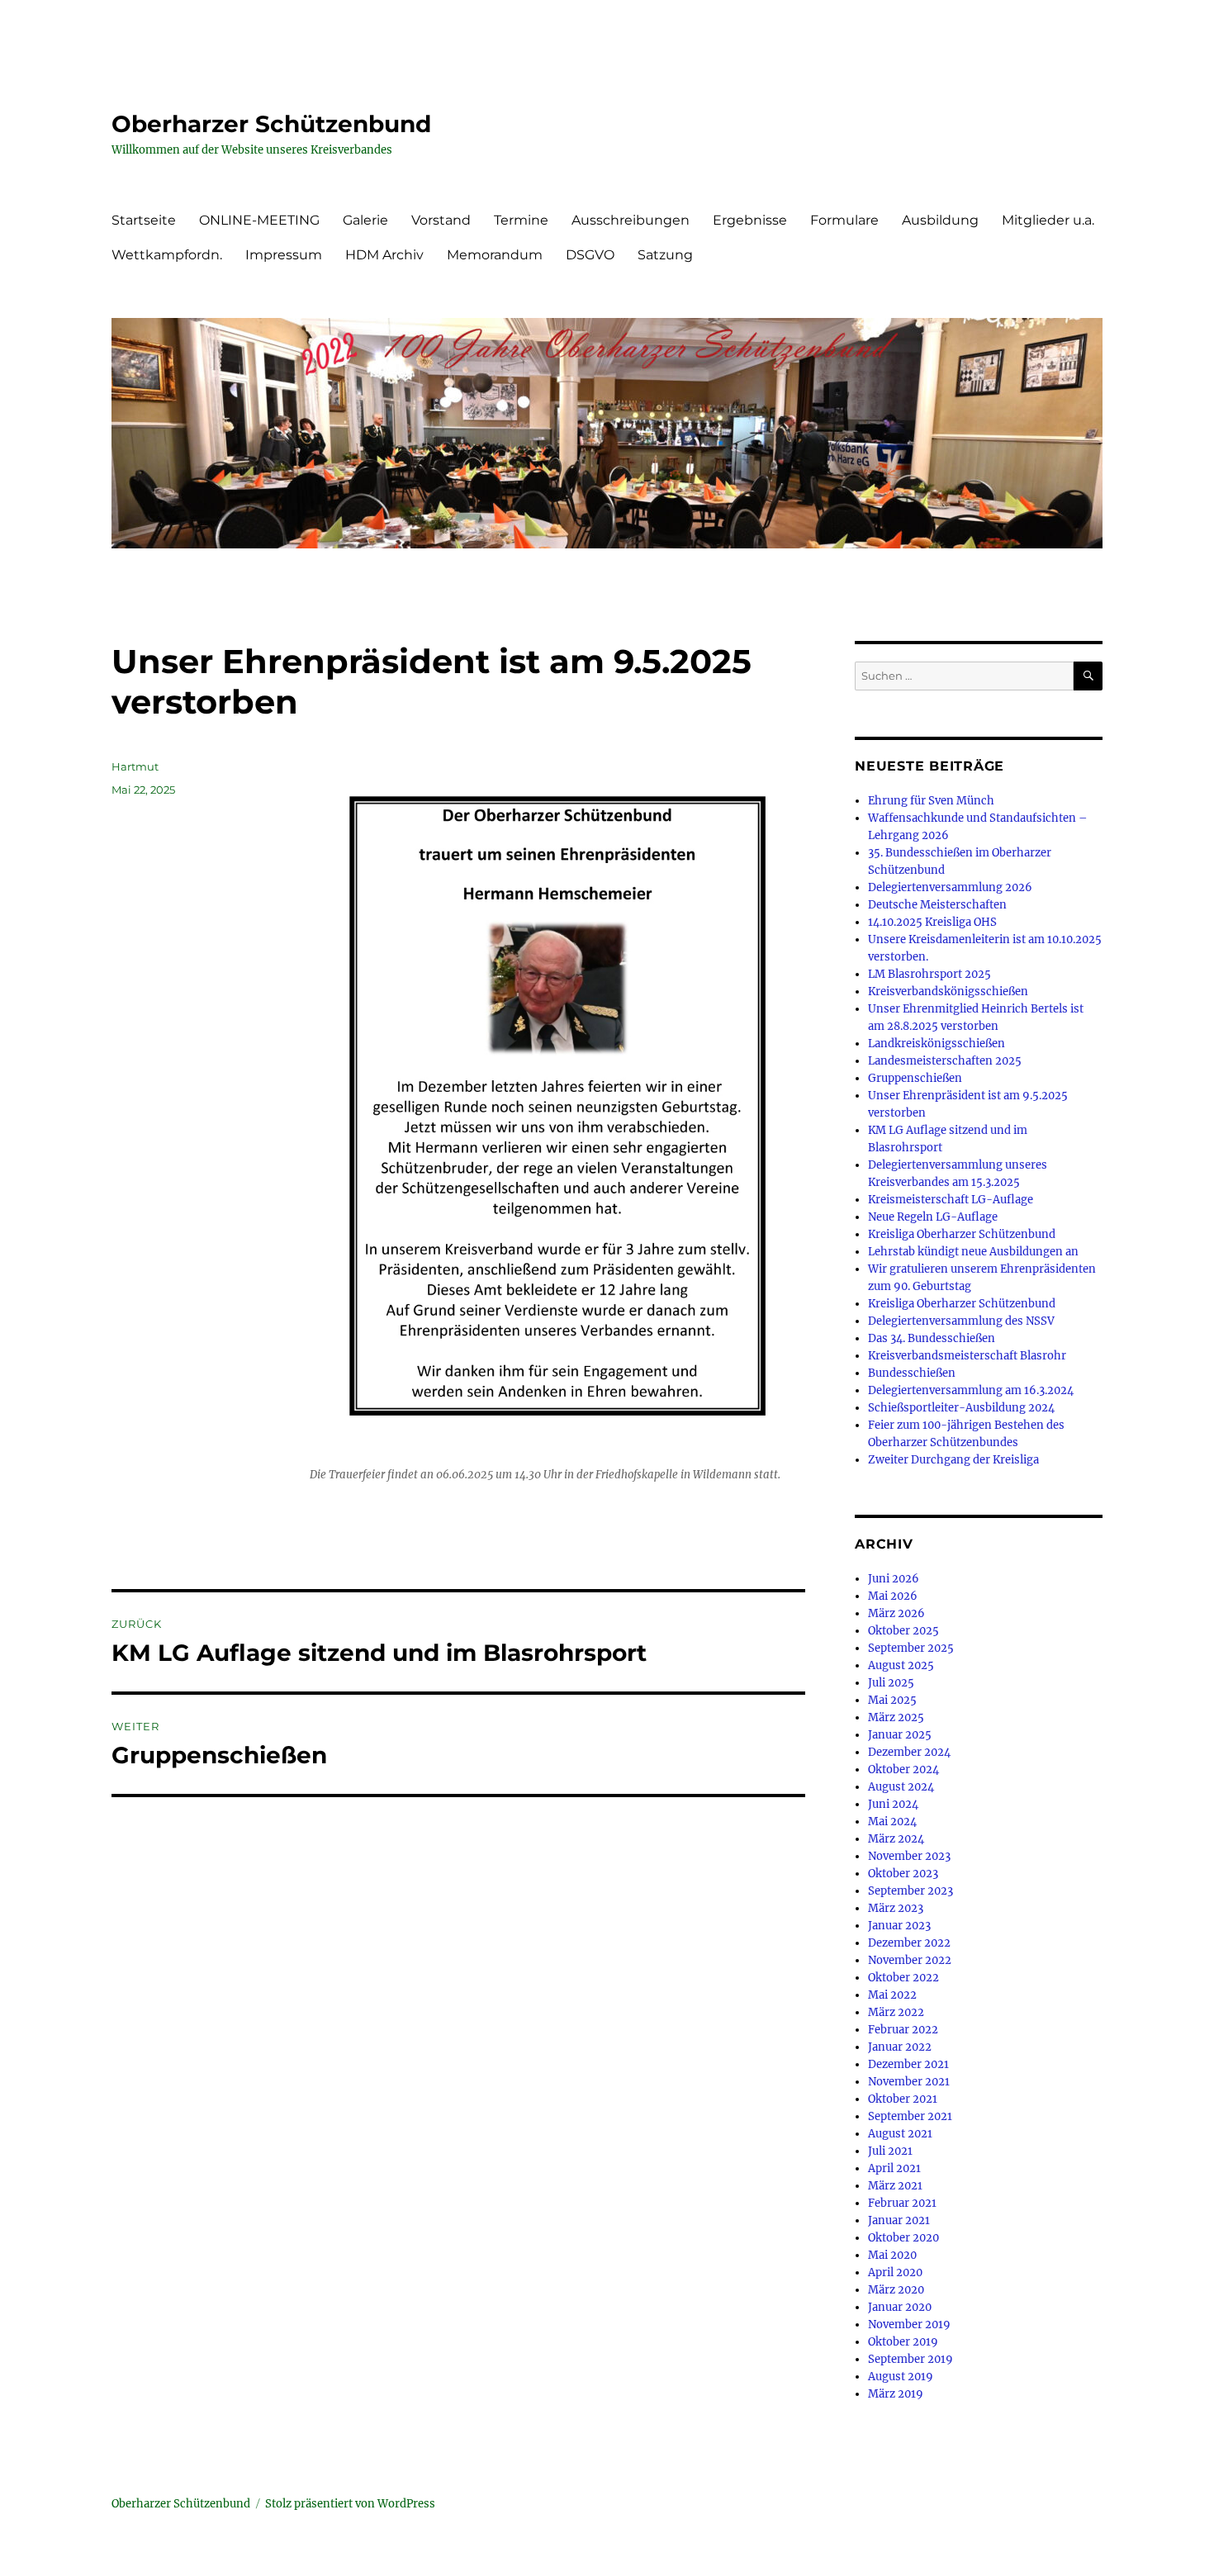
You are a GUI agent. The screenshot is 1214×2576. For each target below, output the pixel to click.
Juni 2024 (893, 1804)
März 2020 (896, 2290)
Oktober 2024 (903, 1770)
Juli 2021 (890, 2151)
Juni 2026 (894, 1579)
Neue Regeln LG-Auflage (933, 1217)
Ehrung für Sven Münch (931, 801)
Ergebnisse (750, 220)
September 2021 (910, 2116)
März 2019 (896, 2394)
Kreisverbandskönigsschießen (948, 991)
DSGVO (590, 255)
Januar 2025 (900, 1735)
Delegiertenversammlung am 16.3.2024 (971, 1390)
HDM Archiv (384, 255)
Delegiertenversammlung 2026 (950, 887)
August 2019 (901, 2377)
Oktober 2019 (903, 2342)
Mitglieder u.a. (1048, 220)
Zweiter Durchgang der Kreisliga (953, 1460)
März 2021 (895, 2186)
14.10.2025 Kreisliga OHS (932, 922)
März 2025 (896, 1717)
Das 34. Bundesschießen (932, 1338)
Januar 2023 (899, 1926)
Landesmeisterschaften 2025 (945, 1061)
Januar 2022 (900, 2047)
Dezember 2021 (908, 2064)
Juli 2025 (891, 1683)
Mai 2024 (892, 1822)
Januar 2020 (900, 2307)
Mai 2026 (893, 1596)
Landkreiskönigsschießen (937, 1044)
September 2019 (910, 2359)
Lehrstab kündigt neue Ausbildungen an (973, 1252)
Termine (521, 220)
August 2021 (900, 2134)
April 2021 (894, 2168)
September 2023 (910, 1891)
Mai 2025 (892, 1700)
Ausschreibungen (631, 220)
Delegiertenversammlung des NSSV (961, 1321)
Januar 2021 (899, 2220)
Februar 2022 (903, 2030)
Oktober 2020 (903, 2238)
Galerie (365, 220)
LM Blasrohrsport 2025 (929, 974)
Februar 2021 (902, 2203)
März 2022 (896, 2012)
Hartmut (135, 766)
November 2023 (909, 1856)
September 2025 (911, 1648)
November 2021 (909, 2082)
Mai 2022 (892, 1995)
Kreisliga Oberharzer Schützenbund (962, 1234)
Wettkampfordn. (167, 255)
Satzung (665, 255)
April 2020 (895, 2272)
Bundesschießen (912, 1373)
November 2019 (909, 2325)
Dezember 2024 (909, 1752)
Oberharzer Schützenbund (271, 124)
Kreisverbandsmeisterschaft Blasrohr (967, 1356)
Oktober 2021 (903, 2099)
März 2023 (896, 1908)
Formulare (844, 220)
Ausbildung (940, 220)
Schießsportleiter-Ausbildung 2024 (961, 1408)
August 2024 (901, 1787)
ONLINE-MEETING (259, 220)
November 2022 (910, 1960)
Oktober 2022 (903, 1978)
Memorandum (495, 255)
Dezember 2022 (909, 1943)
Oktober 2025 (903, 1631)
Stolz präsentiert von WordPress (350, 2504)
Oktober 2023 (903, 1874)
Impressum (284, 255)
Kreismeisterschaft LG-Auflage (951, 1200)
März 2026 (896, 1613)
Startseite (144, 220)
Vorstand (441, 220)
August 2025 (901, 1665)
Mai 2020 (892, 2255)
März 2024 (896, 1839)
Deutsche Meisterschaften (937, 905)
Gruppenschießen (915, 1078)
